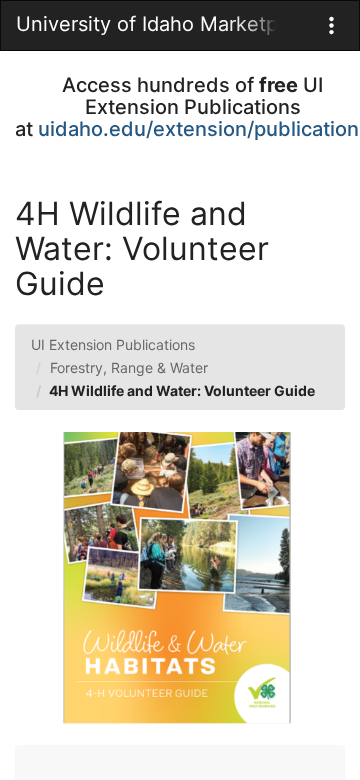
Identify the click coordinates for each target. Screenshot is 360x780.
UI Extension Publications (113, 344)
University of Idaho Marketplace (146, 24)
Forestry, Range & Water (129, 367)
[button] (331, 25)
